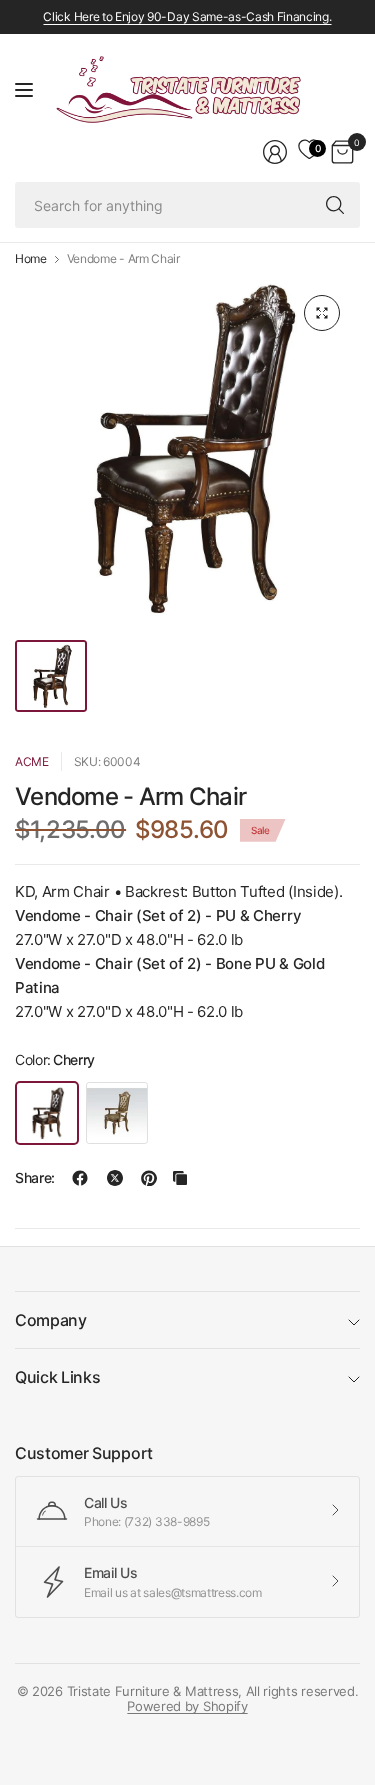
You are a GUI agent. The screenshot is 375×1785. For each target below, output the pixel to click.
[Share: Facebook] (80, 1178)
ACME (32, 761)
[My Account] (275, 152)
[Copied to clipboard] (180, 1178)
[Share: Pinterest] (149, 1178)
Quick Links (57, 1377)
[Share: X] (115, 1178)
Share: (35, 1178)
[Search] (335, 205)
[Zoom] (322, 313)
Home (31, 259)
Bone (117, 1113)
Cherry (47, 1113)
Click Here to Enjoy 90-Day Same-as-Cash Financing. (187, 16)
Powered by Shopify (187, 1706)
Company (51, 1320)
